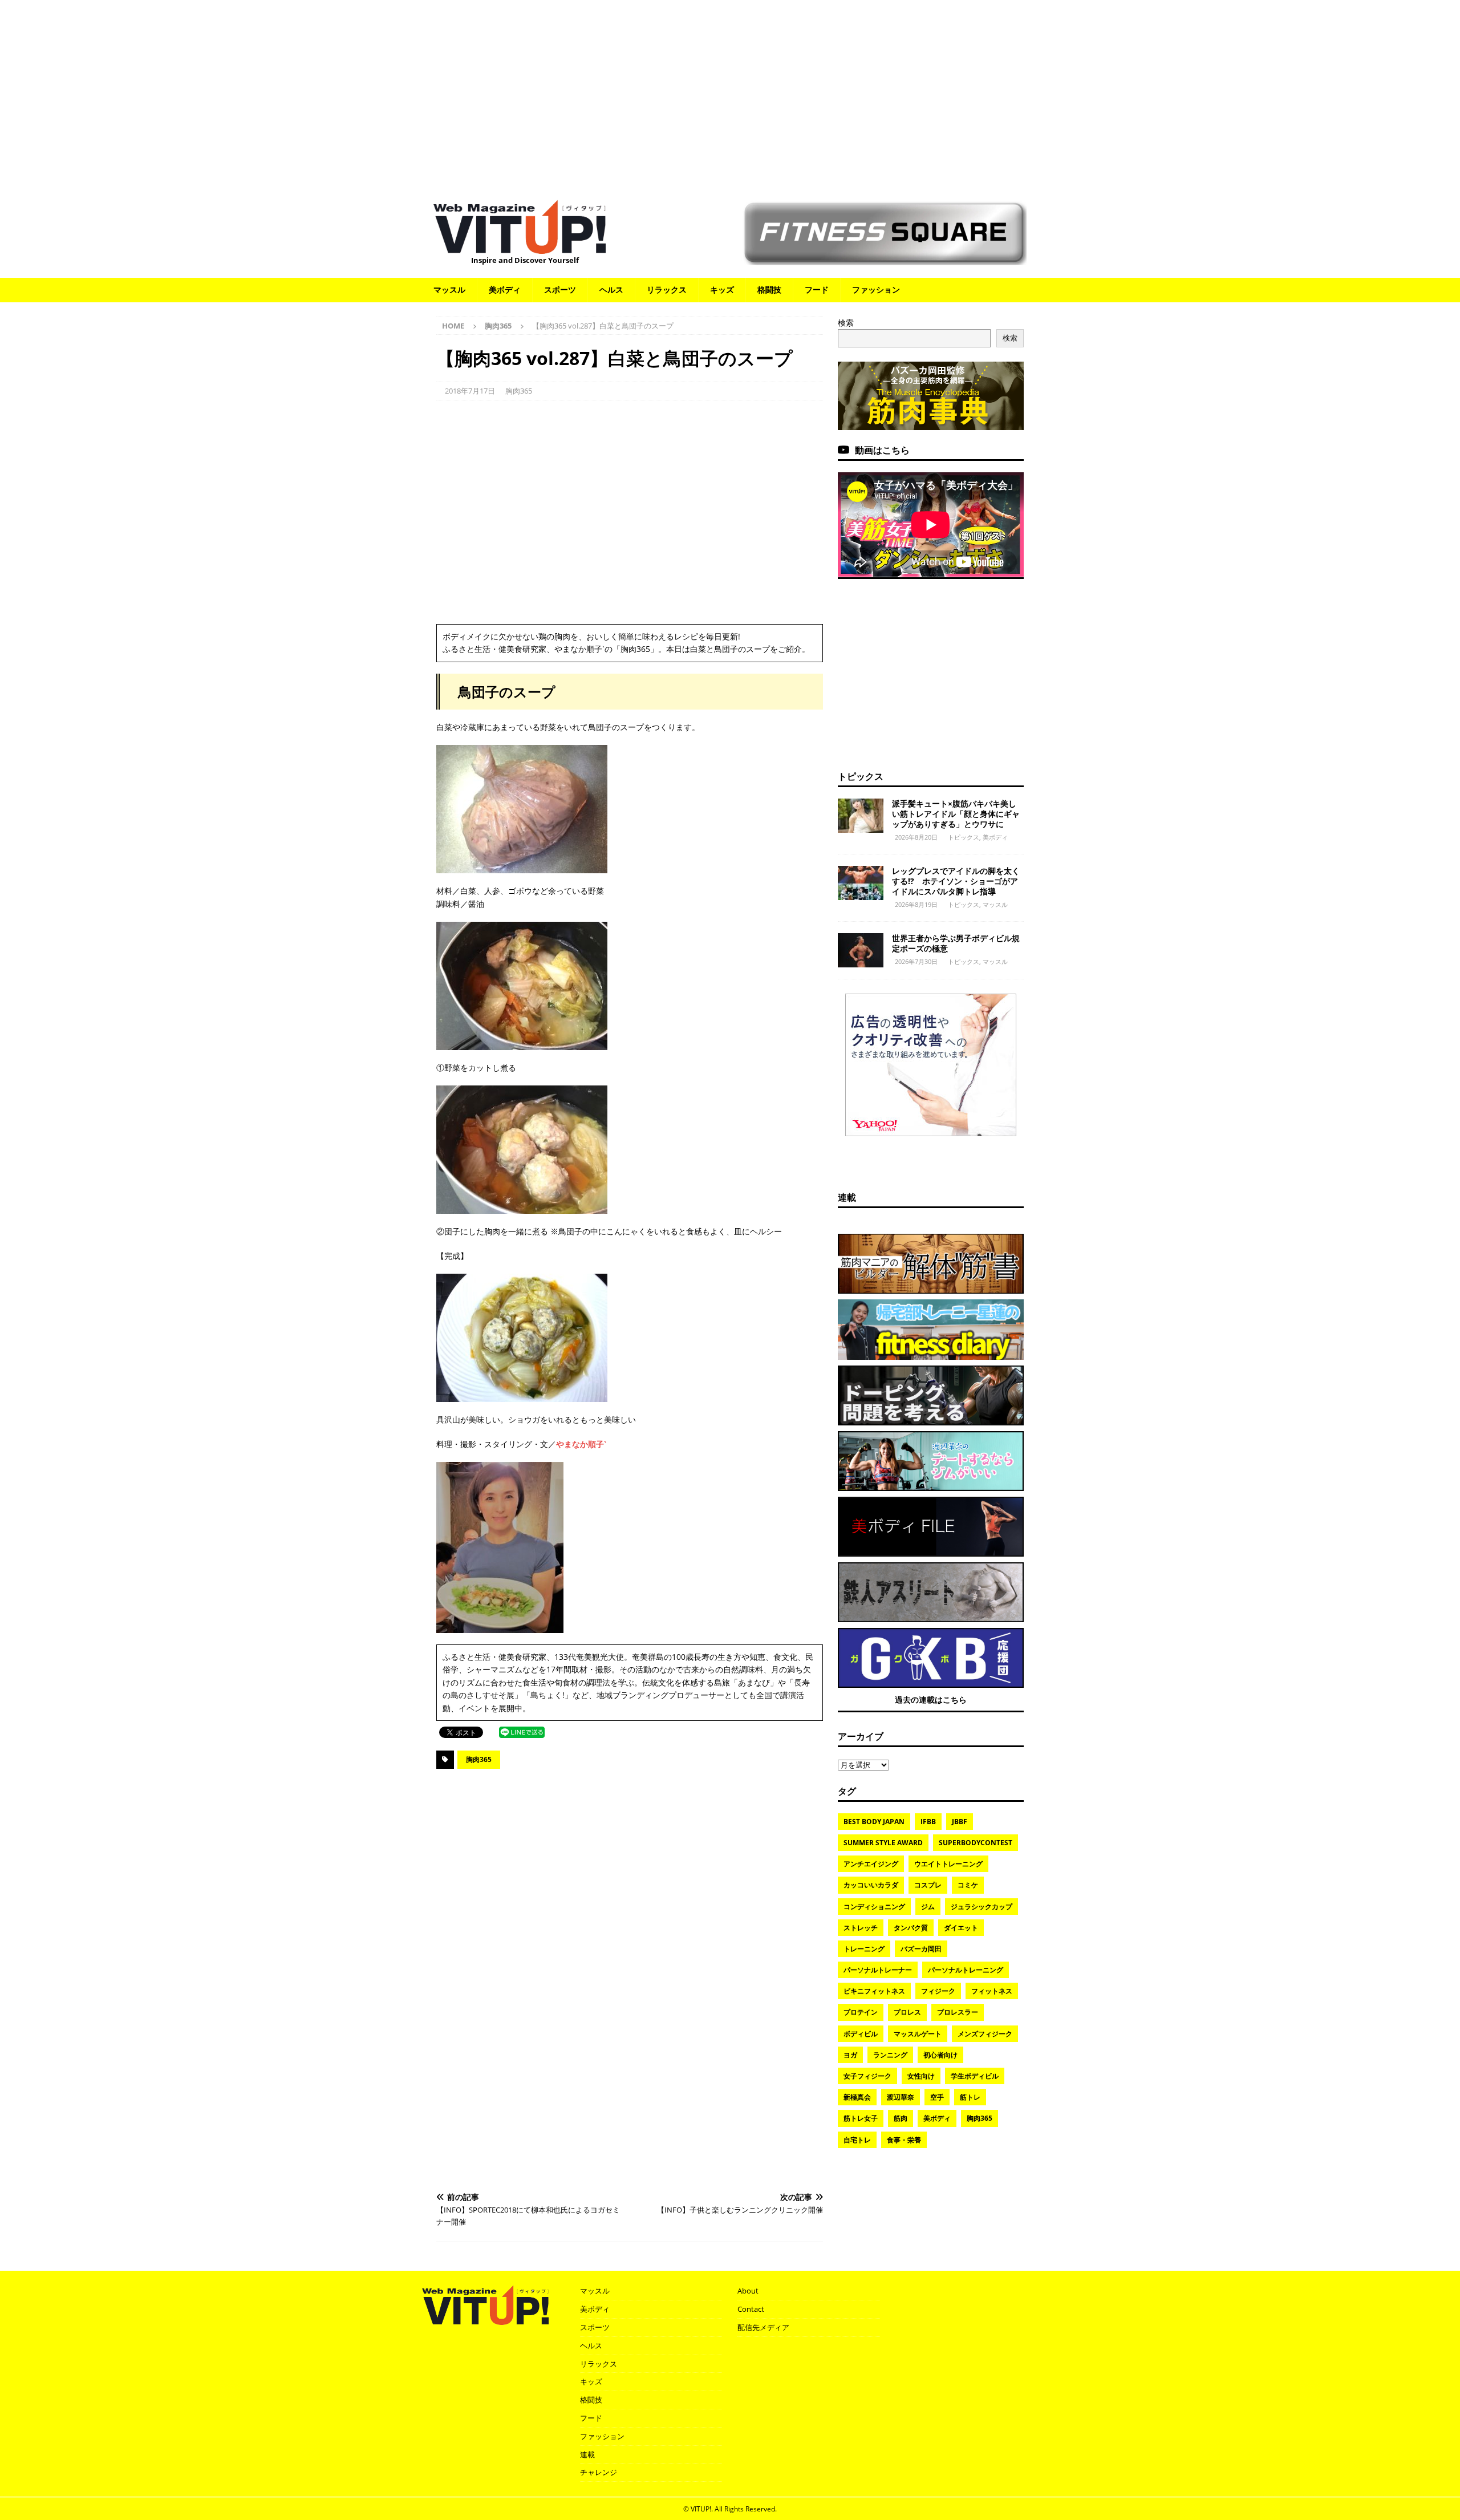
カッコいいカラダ (871, 1885)
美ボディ (505, 289)
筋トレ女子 (861, 2118)
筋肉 (901, 2118)
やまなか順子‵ (581, 1444)
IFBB (928, 1822)
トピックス (861, 776)
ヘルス (611, 289)
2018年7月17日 (470, 391)
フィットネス (992, 1991)
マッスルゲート (918, 2034)
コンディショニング (874, 1907)
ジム (928, 1907)
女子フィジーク (867, 2076)
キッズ (722, 289)
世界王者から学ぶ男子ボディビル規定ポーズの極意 (956, 943)
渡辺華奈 (901, 2097)
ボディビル (861, 2034)
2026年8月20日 (916, 837)
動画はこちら (882, 450)
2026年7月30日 (916, 961)
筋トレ (970, 2097)
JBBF (960, 1822)
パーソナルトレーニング (966, 1970)
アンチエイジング (871, 1864)
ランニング (890, 2055)
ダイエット (961, 1928)
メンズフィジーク (985, 2034)
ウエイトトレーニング (948, 1864)
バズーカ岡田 (921, 1949)
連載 (847, 1197)
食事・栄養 (904, 2140)
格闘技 (769, 289)
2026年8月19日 (916, 904)
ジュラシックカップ (982, 1907)
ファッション (876, 289)
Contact (751, 2309)
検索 (846, 323)
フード (817, 289)
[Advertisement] (730, 94)
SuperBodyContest (976, 1843)
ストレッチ (861, 1928)
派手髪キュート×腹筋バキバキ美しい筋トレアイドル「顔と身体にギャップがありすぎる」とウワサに (956, 814)
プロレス (907, 2012)
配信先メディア (763, 2327)
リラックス (667, 289)
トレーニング (864, 1949)
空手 (937, 2097)
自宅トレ (857, 2140)
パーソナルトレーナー (878, 1970)
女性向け (921, 2076)
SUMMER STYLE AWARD (883, 1843)
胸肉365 (519, 391)
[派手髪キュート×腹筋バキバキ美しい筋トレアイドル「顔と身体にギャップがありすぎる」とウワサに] (861, 816)
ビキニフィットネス (874, 1991)
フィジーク (938, 1991)
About (748, 2291)
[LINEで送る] (522, 1731)
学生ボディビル (975, 2076)
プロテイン (861, 2012)
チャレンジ (599, 2472)
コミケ (968, 1885)
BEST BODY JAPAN (874, 1822)
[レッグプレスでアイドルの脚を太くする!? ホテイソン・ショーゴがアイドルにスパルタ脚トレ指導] (861, 883)
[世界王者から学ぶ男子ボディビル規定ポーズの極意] (861, 950)
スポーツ (560, 289)
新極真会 (857, 2097)
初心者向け (940, 2055)
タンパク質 (911, 1928)
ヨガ (850, 2055)
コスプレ (928, 1885)
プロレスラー (958, 2012)
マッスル (449, 289)
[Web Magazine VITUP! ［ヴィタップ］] (520, 247)
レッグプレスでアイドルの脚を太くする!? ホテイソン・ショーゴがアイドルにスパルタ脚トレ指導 (956, 881)
